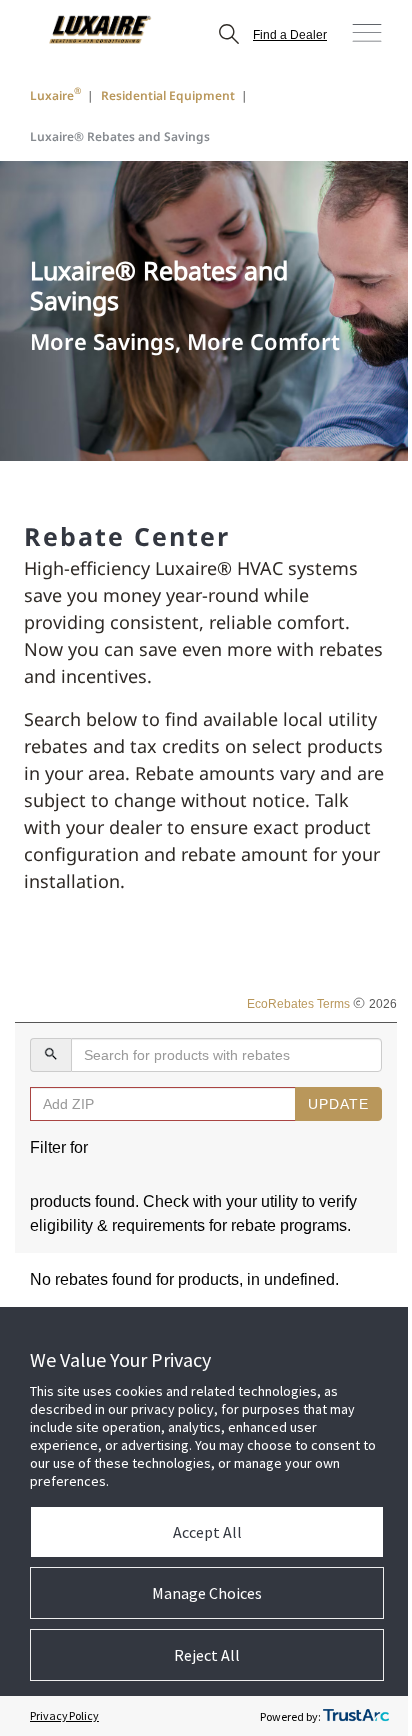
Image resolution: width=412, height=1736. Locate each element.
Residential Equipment (168, 95)
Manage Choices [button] (207, 1593)
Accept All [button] (207, 1532)
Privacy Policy (64, 1715)
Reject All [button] (207, 1655)
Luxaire (55, 94)
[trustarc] (356, 1716)
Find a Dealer (290, 35)
